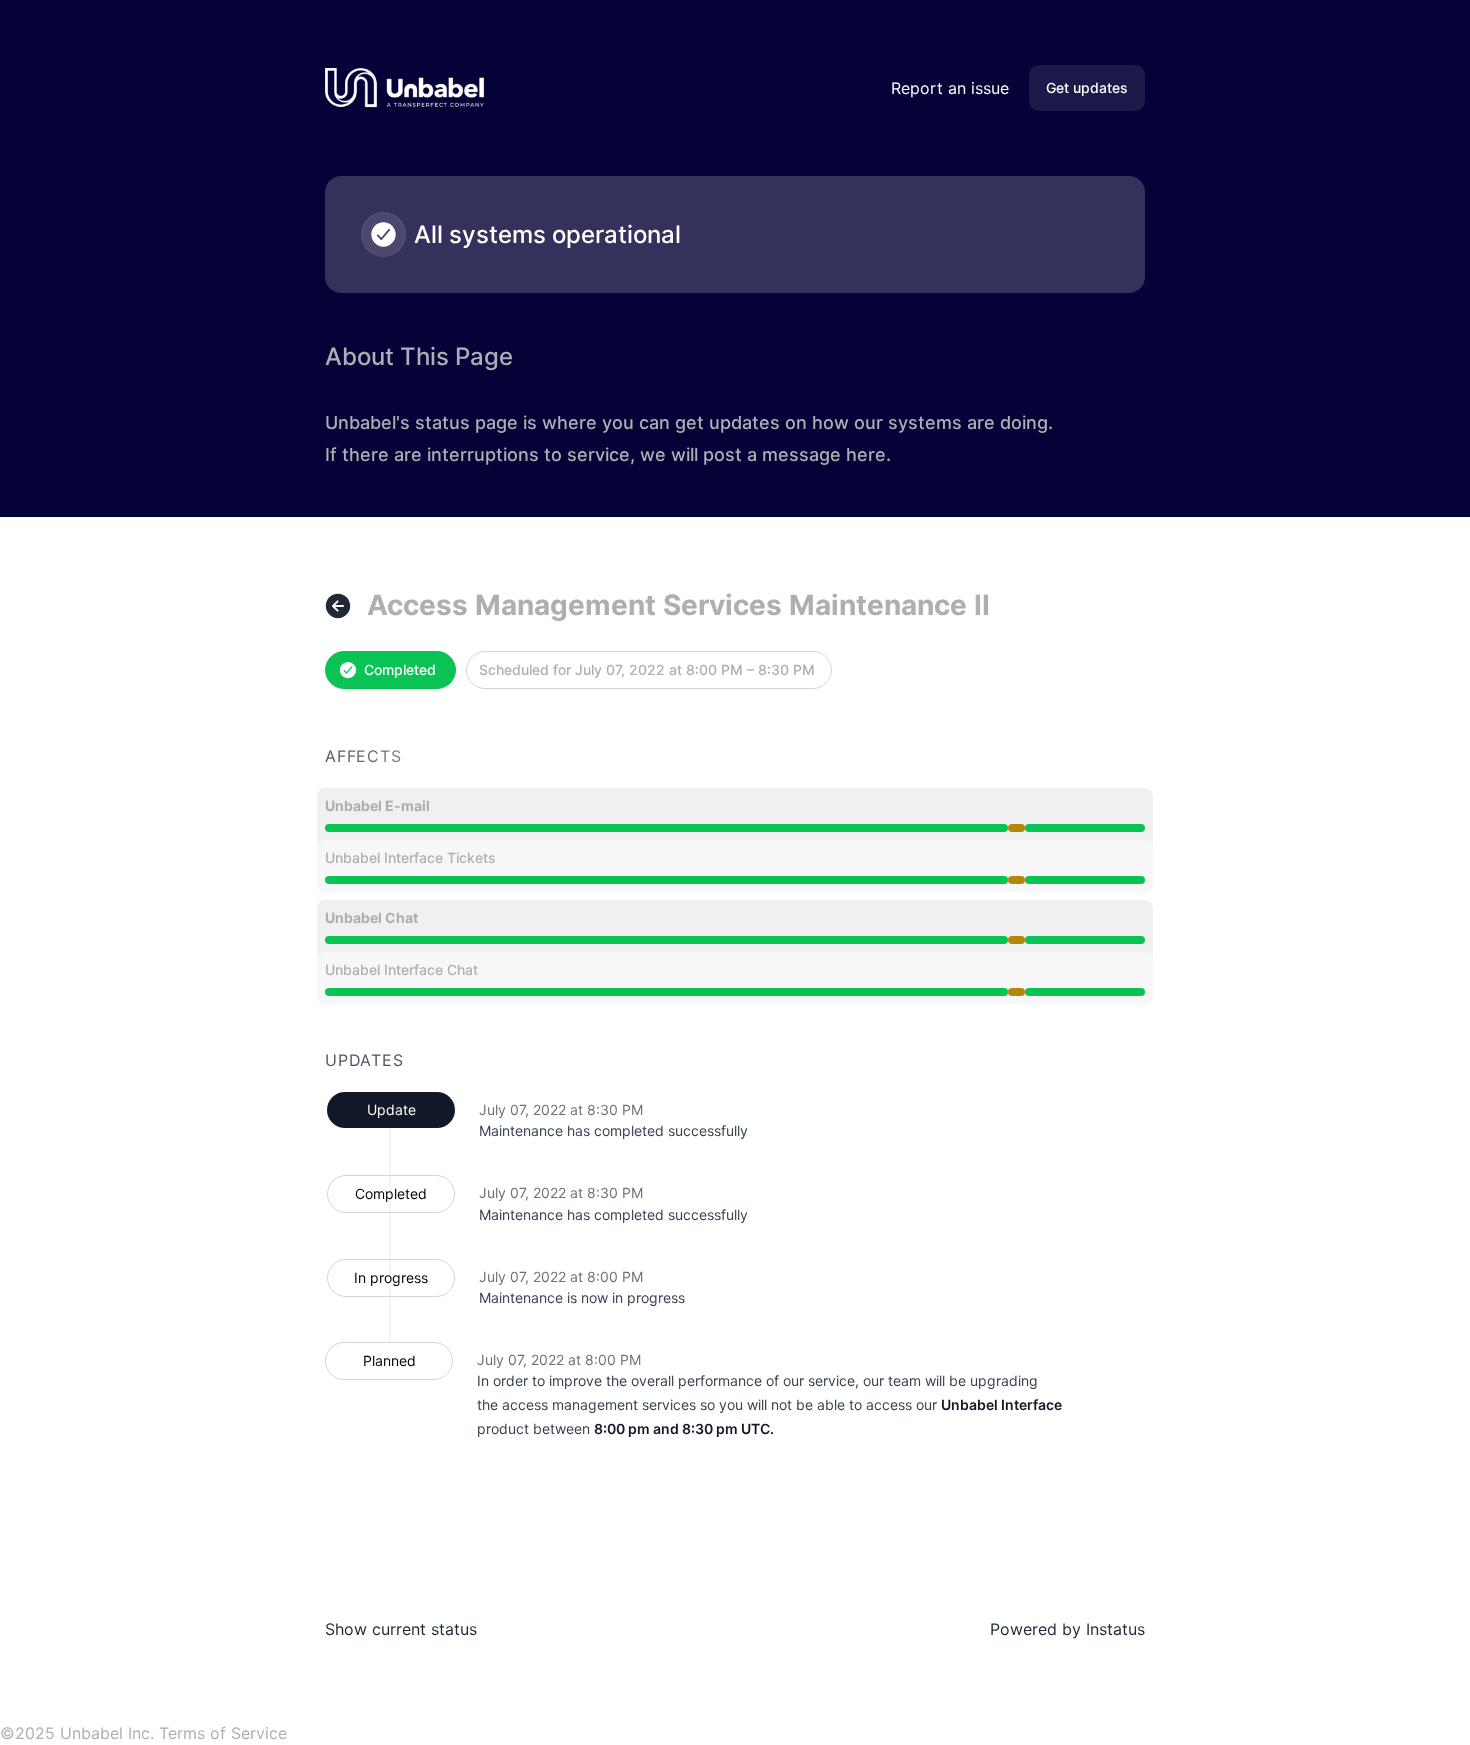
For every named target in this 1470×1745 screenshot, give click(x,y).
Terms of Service (223, 1733)
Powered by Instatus (1067, 1629)
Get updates (1087, 87)
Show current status (401, 1629)
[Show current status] (338, 606)
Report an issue (950, 88)
